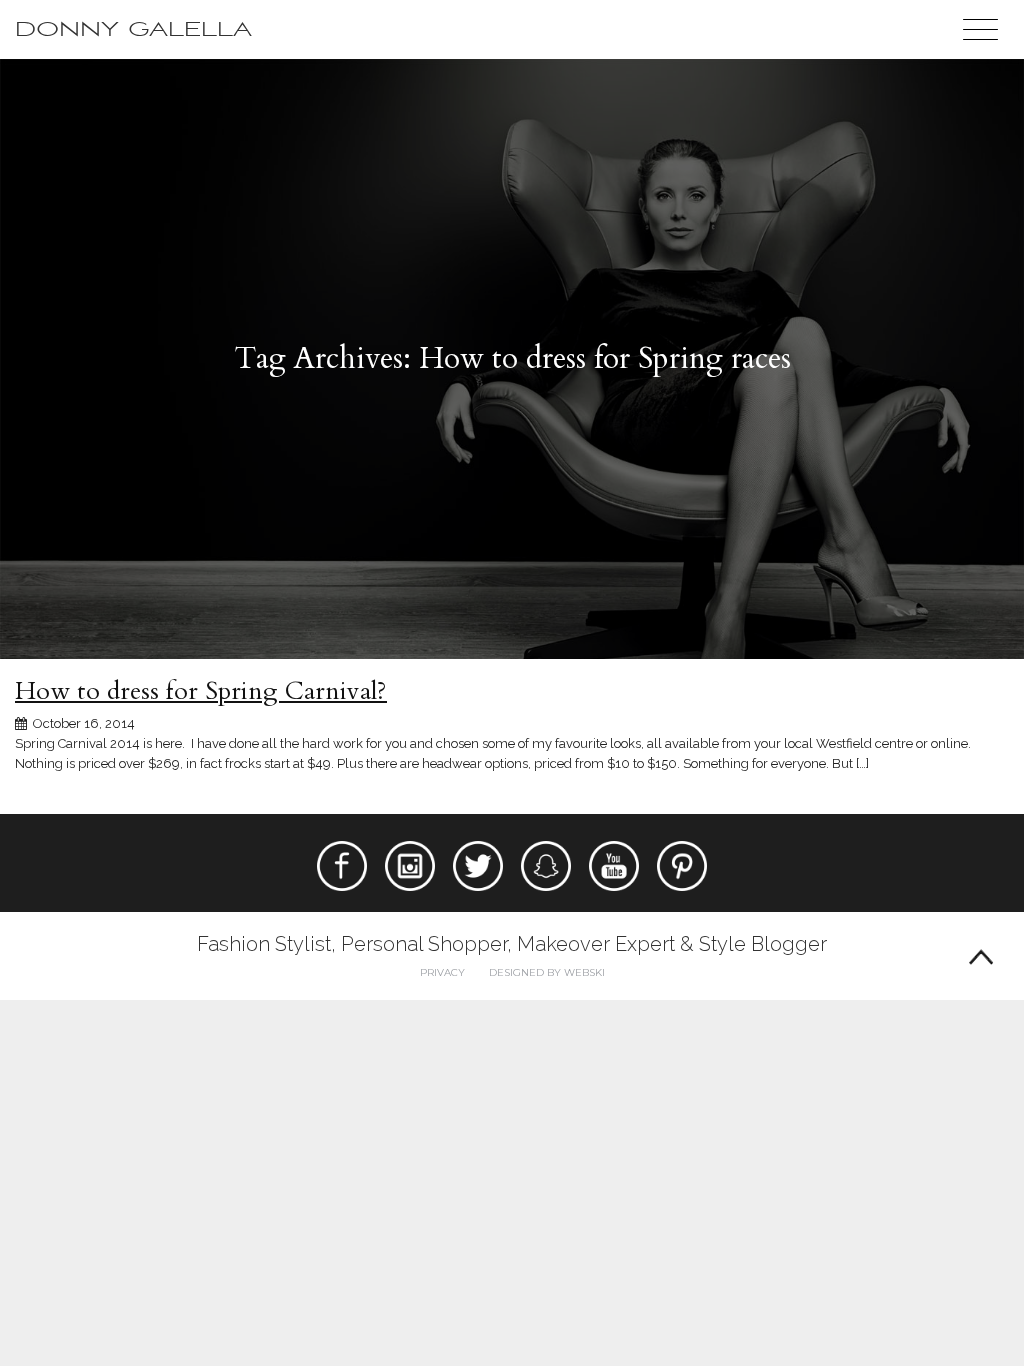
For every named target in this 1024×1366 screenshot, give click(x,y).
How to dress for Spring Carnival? (201, 691)
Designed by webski (547, 972)
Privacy (442, 972)
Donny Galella (133, 29)
